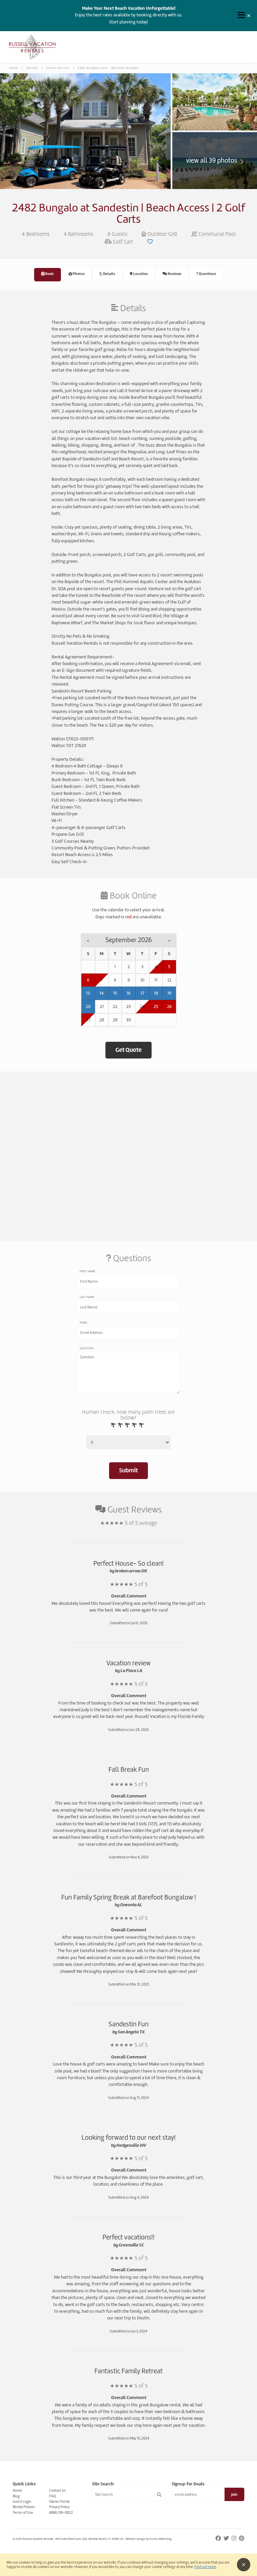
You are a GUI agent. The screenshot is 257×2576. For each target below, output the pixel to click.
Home (14, 68)
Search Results (58, 68)
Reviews (174, 274)
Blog (16, 2496)
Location (140, 274)
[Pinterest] (242, 2538)
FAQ (53, 2496)
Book (49, 274)
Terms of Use (23, 2512)
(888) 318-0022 (61, 2512)
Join (234, 2495)
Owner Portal (59, 2501)
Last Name (87, 1297)
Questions (207, 274)
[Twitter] (227, 2538)
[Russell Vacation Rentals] (32, 58)
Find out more (205, 2567)
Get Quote (128, 1050)
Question (87, 1348)
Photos (78, 274)
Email (83, 1322)
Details (109, 274)
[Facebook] (219, 2538)
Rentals (32, 68)
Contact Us (58, 2490)
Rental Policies (24, 2507)
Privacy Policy (59, 2507)
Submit (128, 1470)
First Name (88, 1271)
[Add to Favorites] (150, 242)
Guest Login (22, 2501)
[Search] (159, 2495)
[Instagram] (234, 2538)
